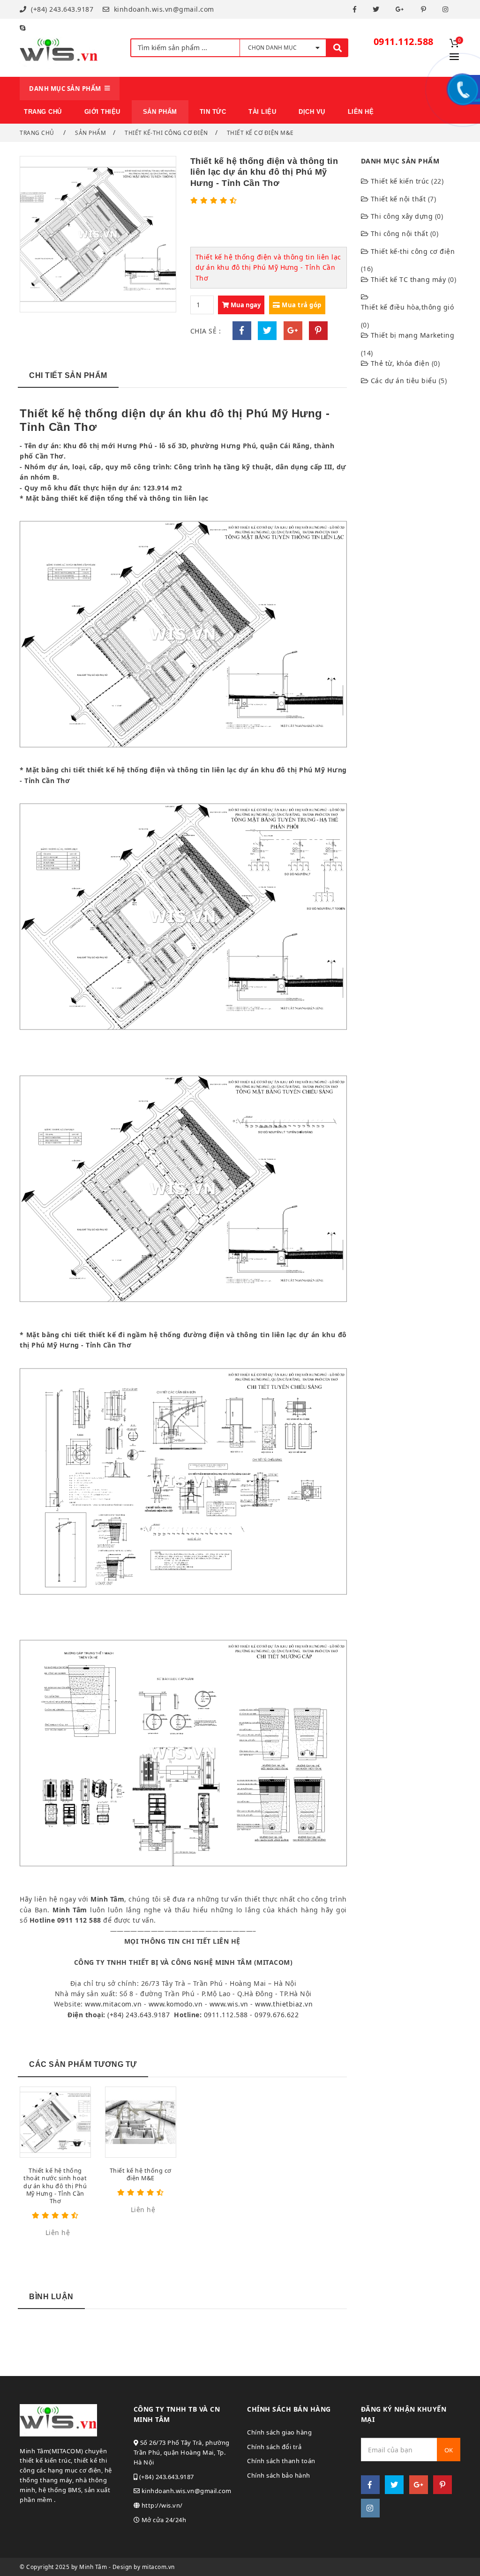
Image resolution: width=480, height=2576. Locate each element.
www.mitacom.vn (113, 2004)
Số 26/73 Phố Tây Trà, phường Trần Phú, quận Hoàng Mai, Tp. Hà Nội (182, 2452)
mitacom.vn (158, 2567)
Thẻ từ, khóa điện (400, 363)
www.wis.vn (229, 2004)
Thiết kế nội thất (398, 199)
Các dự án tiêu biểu (404, 381)
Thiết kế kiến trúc (400, 181)
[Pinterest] (425, 9)
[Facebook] (356, 9)
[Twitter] (377, 9)
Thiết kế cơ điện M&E (260, 133)
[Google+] (401, 9)
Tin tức (213, 112)
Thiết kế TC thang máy (409, 279)
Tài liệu (262, 112)
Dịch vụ (312, 112)
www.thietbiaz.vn (284, 2004)
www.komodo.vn (176, 2004)
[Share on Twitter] (267, 331)
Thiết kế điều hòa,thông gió (408, 307)
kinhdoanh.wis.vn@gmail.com (163, 9)
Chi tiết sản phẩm (68, 375)
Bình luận (51, 2297)
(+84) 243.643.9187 (61, 9)
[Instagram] (447, 9)
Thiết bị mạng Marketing (413, 335)
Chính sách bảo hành (279, 2475)
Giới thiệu (102, 112)
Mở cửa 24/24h (163, 2520)
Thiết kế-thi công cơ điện (166, 133)
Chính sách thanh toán (281, 2461)
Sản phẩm (90, 133)
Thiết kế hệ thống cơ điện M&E (141, 2174)
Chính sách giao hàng (279, 2432)
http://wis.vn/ (161, 2505)
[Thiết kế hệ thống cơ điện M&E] (141, 2122)
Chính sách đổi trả (274, 2447)
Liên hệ (361, 112)
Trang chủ (43, 112)
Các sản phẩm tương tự (83, 2064)
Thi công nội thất (400, 233)
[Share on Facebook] (242, 331)
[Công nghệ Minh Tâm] (59, 48)
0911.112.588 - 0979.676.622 (251, 2015)
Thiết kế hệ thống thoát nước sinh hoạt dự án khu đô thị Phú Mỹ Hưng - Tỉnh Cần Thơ (55, 2186)
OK (449, 2450)
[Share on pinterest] (318, 331)
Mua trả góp (301, 305)
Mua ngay (245, 305)
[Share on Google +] (293, 331)
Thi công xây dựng (402, 216)
